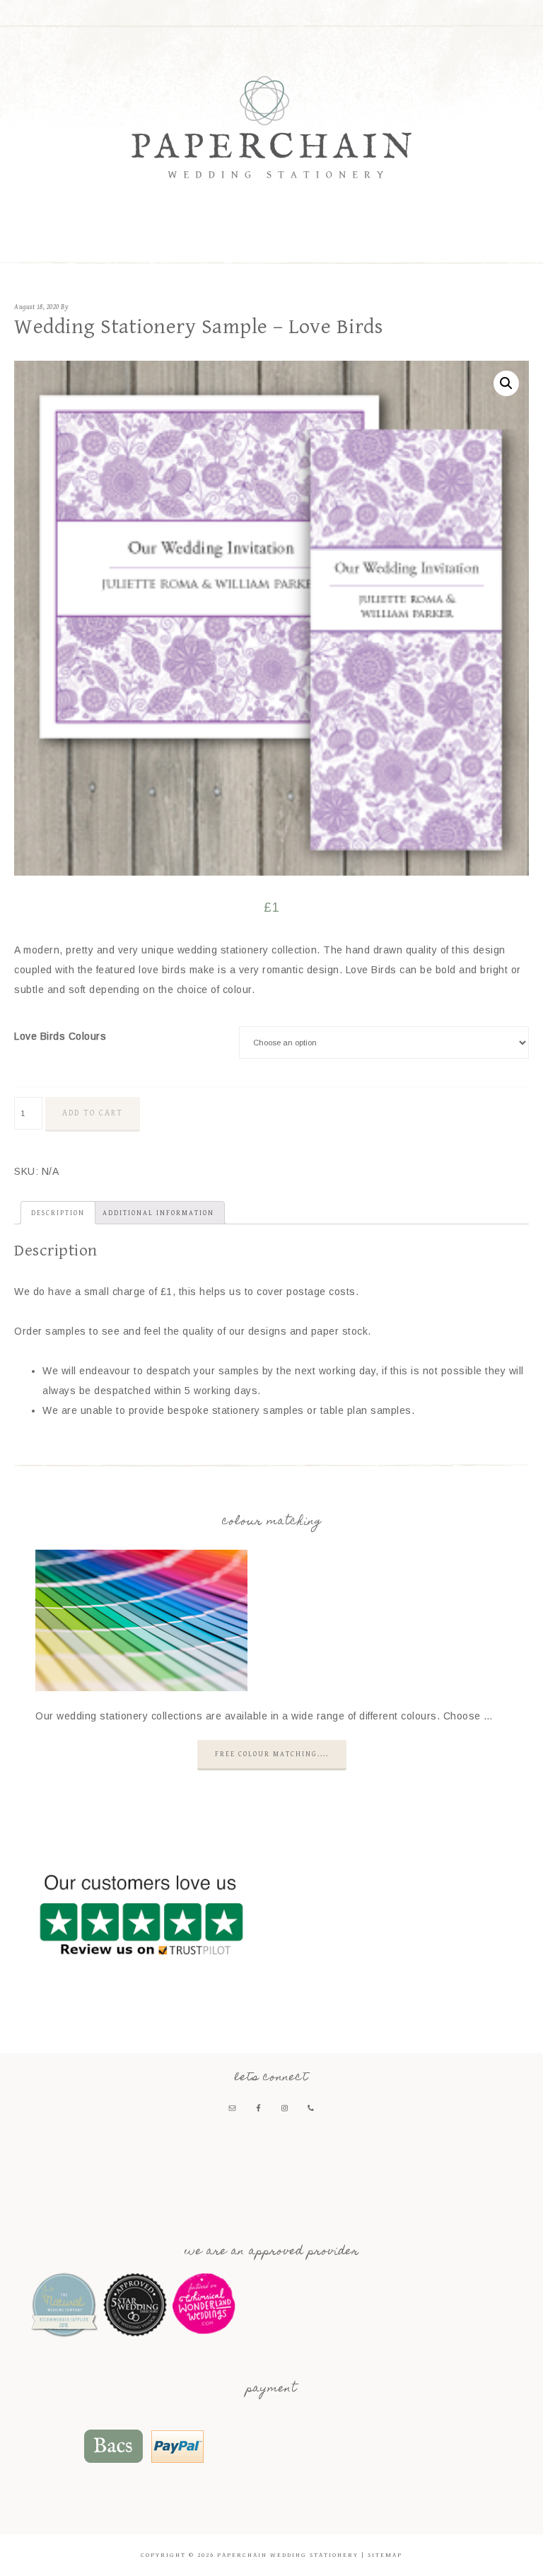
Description (58, 1213)
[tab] (58, 1213)
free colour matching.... (272, 1754)
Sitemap (385, 2555)
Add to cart (93, 1113)
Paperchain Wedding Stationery (271, 127)
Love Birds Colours (60, 1036)
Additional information (158, 1213)
